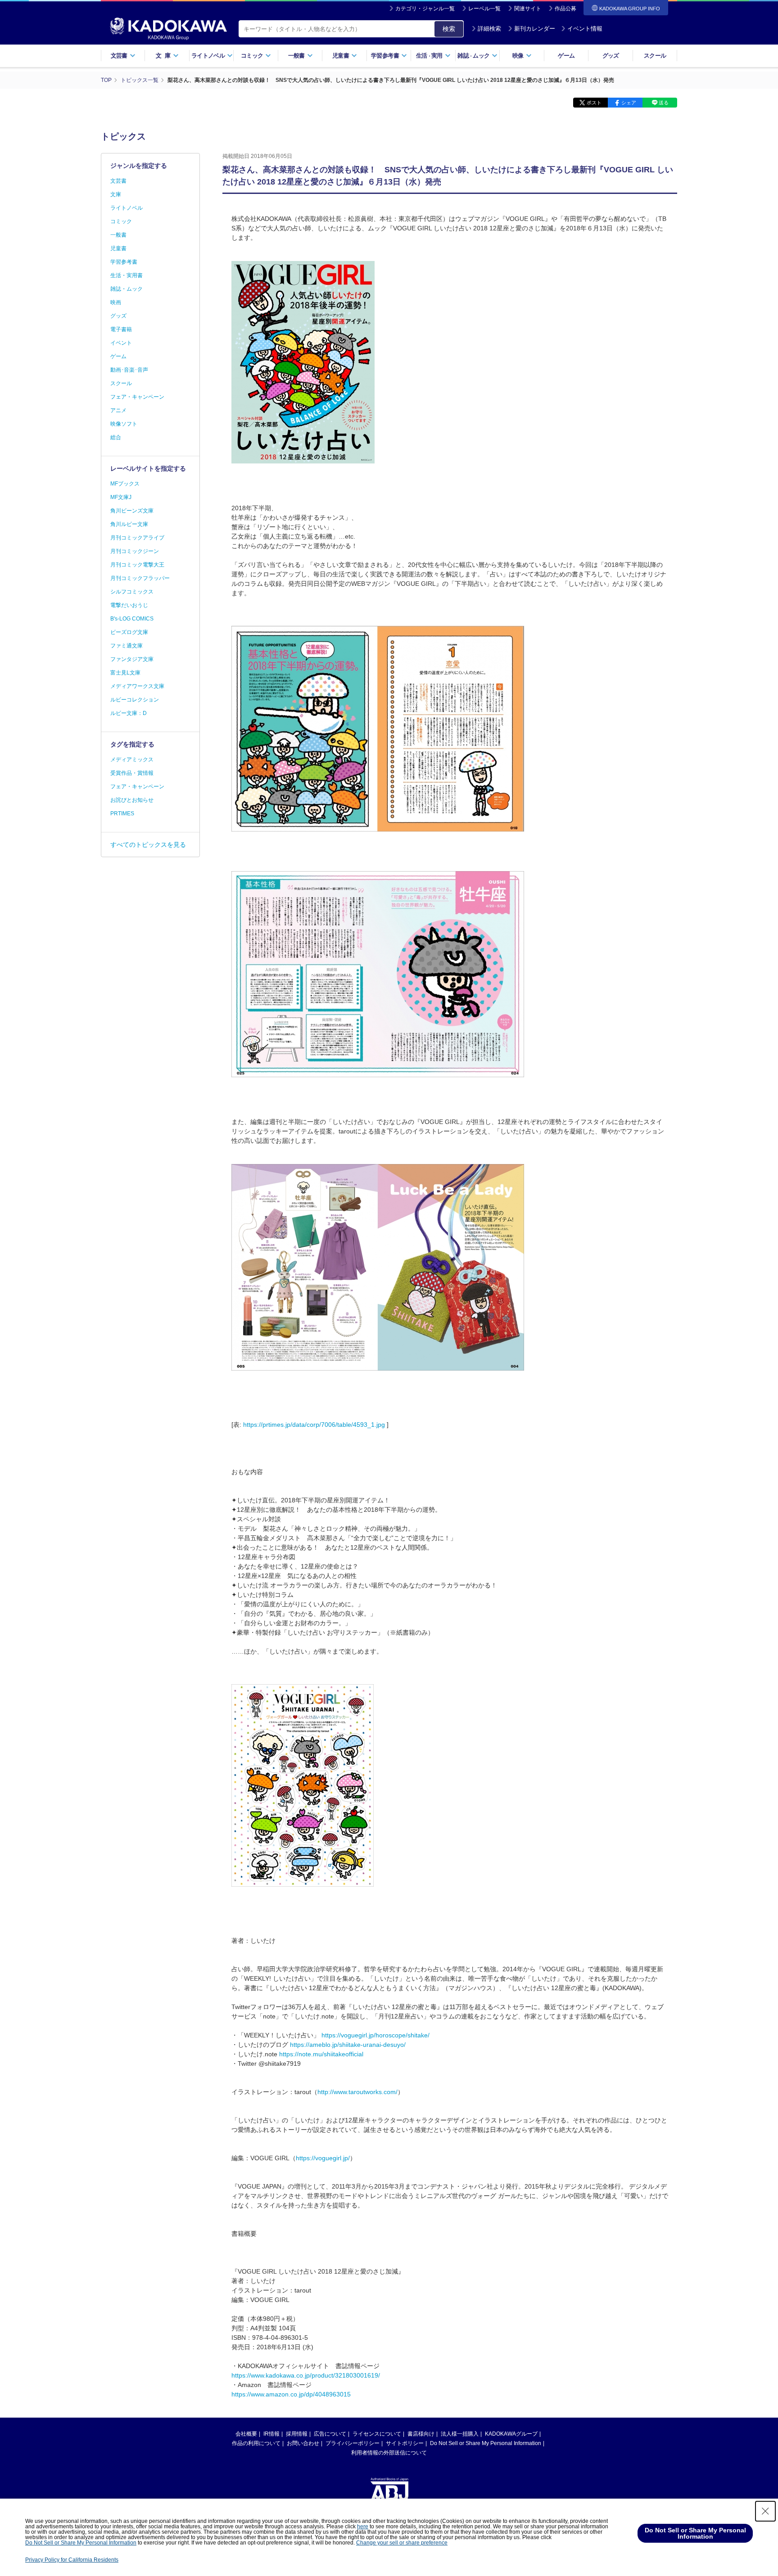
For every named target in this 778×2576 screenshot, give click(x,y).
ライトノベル (127, 208)
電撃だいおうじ (129, 605)
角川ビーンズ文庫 (132, 511)
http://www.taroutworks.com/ (357, 2092)
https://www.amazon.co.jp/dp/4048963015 (291, 2394)
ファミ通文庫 (127, 646)
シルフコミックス (132, 592)
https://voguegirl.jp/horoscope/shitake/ (375, 2035)
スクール (655, 56)
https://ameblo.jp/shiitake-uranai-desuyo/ (348, 2045)
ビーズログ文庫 (129, 632)
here (363, 2527)
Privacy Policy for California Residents (72, 2560)
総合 (116, 437)
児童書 (118, 248)
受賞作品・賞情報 (132, 773)
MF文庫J (121, 497)
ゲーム (566, 56)
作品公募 (565, 9)
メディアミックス (132, 760)
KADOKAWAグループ (511, 2434)
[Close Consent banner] (765, 2511)
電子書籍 (121, 329)
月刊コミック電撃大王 (137, 565)
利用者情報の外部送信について (389, 2453)
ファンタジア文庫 (132, 659)
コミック (121, 221)
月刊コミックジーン (135, 551)
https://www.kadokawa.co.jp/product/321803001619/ (306, 2375)
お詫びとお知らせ (132, 800)
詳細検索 (489, 29)
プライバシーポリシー (353, 2443)
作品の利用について (256, 2443)
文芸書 (118, 181)
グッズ (611, 56)
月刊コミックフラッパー (140, 578)
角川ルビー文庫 (129, 524)
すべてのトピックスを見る (148, 845)
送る (664, 103)
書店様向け (421, 2434)
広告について (330, 2434)
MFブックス (125, 484)
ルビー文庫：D (129, 713)
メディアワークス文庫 (137, 686)
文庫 (116, 194)
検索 (449, 29)
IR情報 (271, 2434)
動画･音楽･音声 (129, 370)
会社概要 (246, 2434)
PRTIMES (122, 814)
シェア (629, 103)
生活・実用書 (127, 275)
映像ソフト (124, 424)
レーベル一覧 (484, 9)
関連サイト (528, 9)
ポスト (594, 103)
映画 (116, 302)
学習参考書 (124, 262)
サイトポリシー (405, 2443)
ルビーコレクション (135, 700)
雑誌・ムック (127, 289)
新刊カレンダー (535, 29)
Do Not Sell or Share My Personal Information (486, 2443)
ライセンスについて (377, 2434)
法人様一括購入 (460, 2434)
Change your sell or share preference (402, 2543)
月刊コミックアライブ (137, 538)
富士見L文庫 (125, 673)
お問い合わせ (303, 2443)
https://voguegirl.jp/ (323, 2158)
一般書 (118, 235)
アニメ (118, 410)
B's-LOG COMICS (132, 619)
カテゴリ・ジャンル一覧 (425, 9)
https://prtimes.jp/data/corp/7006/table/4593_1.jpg (314, 1425)
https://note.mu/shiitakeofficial (321, 2054)
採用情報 (297, 2434)
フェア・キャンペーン (137, 397)
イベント (121, 343)
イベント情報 (585, 29)
